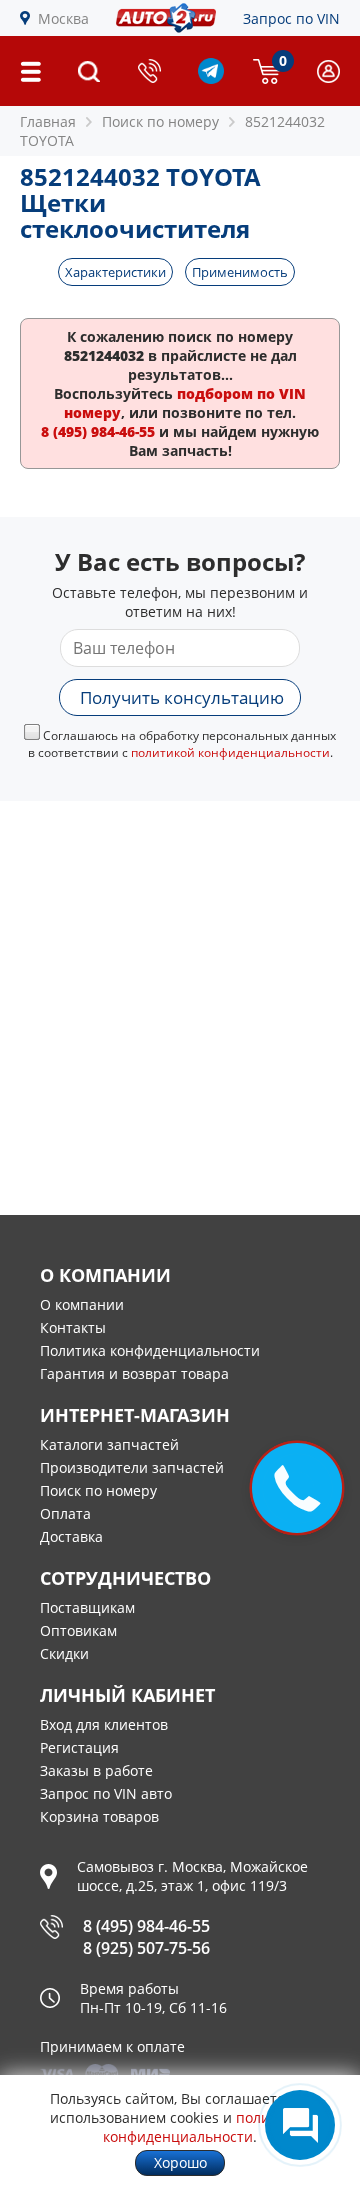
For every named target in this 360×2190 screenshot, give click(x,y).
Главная (48, 121)
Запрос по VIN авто (106, 1793)
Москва (63, 18)
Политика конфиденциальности (150, 1350)
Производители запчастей (132, 1467)
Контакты (73, 1327)
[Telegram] (211, 78)
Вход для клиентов (104, 1724)
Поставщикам (87, 1607)
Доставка (71, 1536)
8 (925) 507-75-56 (146, 1948)
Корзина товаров (99, 1816)
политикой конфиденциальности (230, 752)
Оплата (65, 1513)
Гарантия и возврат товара (134, 1373)
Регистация (79, 1747)
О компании (82, 1304)
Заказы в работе (96, 1770)
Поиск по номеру (98, 1490)
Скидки (64, 1653)
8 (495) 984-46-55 (146, 1926)
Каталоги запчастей (109, 1444)
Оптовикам (78, 1630)
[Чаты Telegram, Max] (300, 2125)
